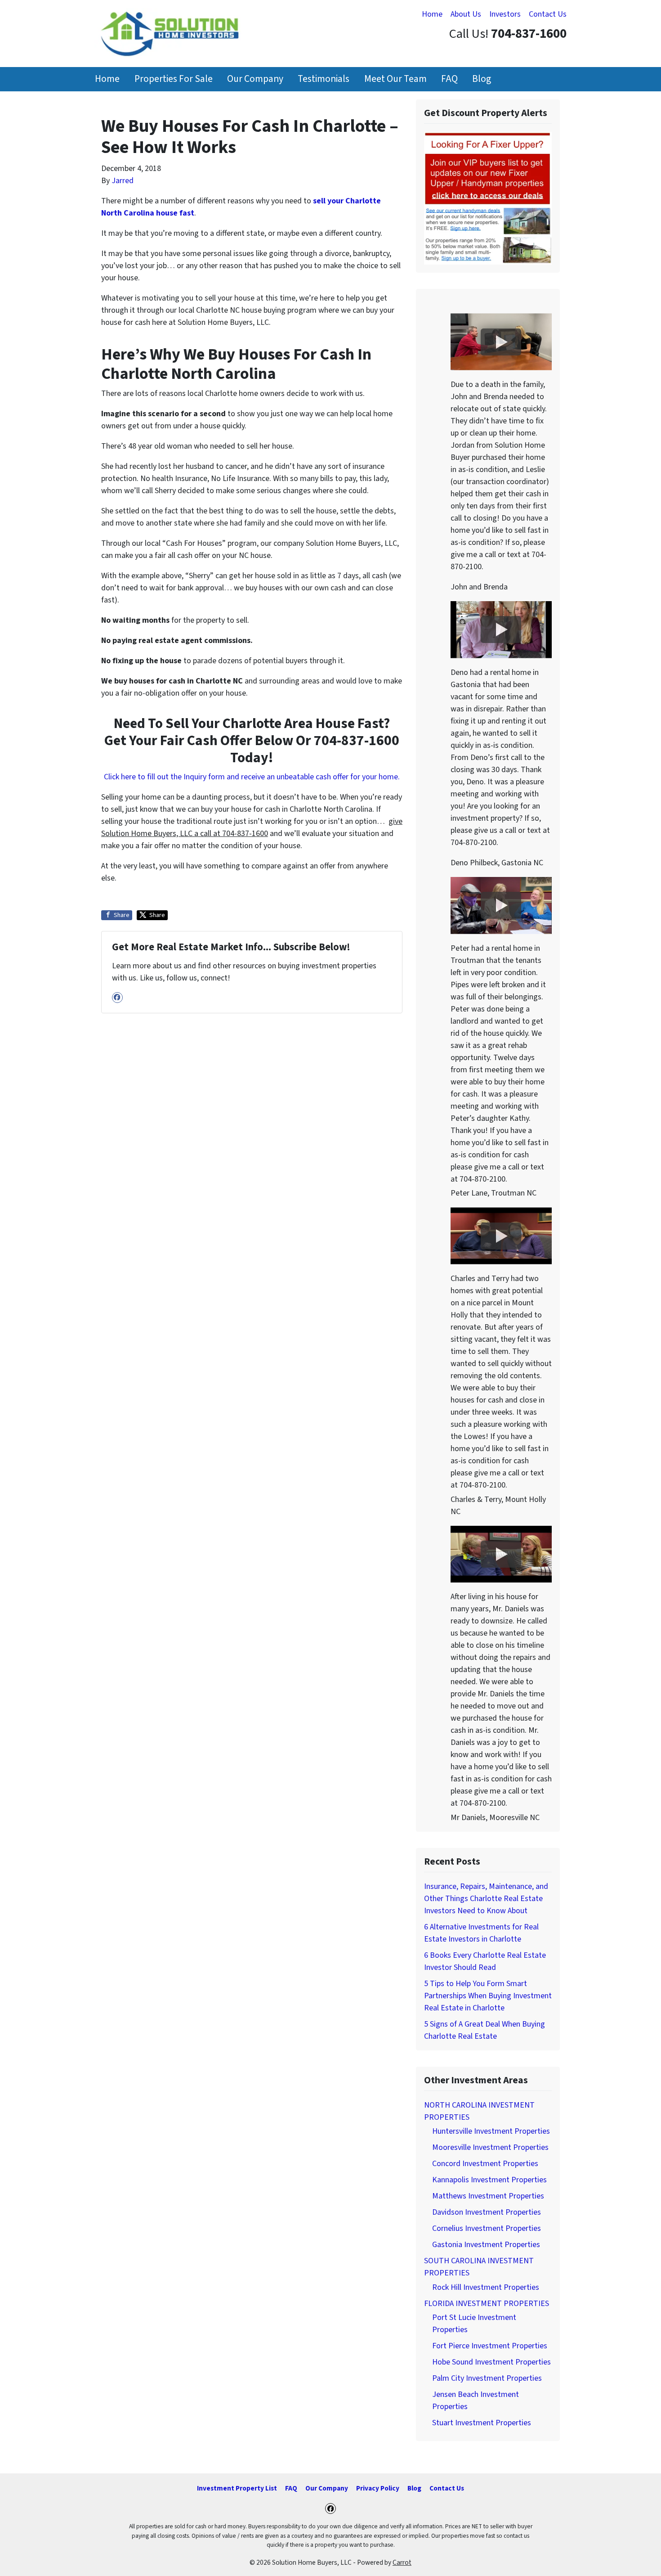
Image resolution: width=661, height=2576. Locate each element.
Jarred (123, 181)
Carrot (402, 2563)
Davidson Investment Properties (487, 2212)
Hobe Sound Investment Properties (491, 2362)
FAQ (449, 79)
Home (432, 14)
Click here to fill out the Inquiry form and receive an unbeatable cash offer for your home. (252, 777)
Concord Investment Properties (485, 2164)
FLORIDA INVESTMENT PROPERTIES (487, 2304)
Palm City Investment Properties (487, 2378)
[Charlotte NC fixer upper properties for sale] (488, 198)
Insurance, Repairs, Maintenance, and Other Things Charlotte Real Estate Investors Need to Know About (486, 1899)
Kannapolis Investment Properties (489, 2180)
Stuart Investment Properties (482, 2423)
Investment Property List (237, 2488)
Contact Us (548, 14)
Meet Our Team (395, 79)
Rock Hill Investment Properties (486, 2287)
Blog (482, 79)
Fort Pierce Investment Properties (490, 2346)
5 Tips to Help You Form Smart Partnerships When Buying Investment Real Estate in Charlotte (488, 1996)
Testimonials (324, 79)
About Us (466, 14)
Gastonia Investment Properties (486, 2245)
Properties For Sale (174, 79)
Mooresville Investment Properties (490, 2147)
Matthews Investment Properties (488, 2196)
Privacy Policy (378, 2488)
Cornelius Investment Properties (487, 2228)
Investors (505, 14)
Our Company (255, 79)
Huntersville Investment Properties (491, 2131)
